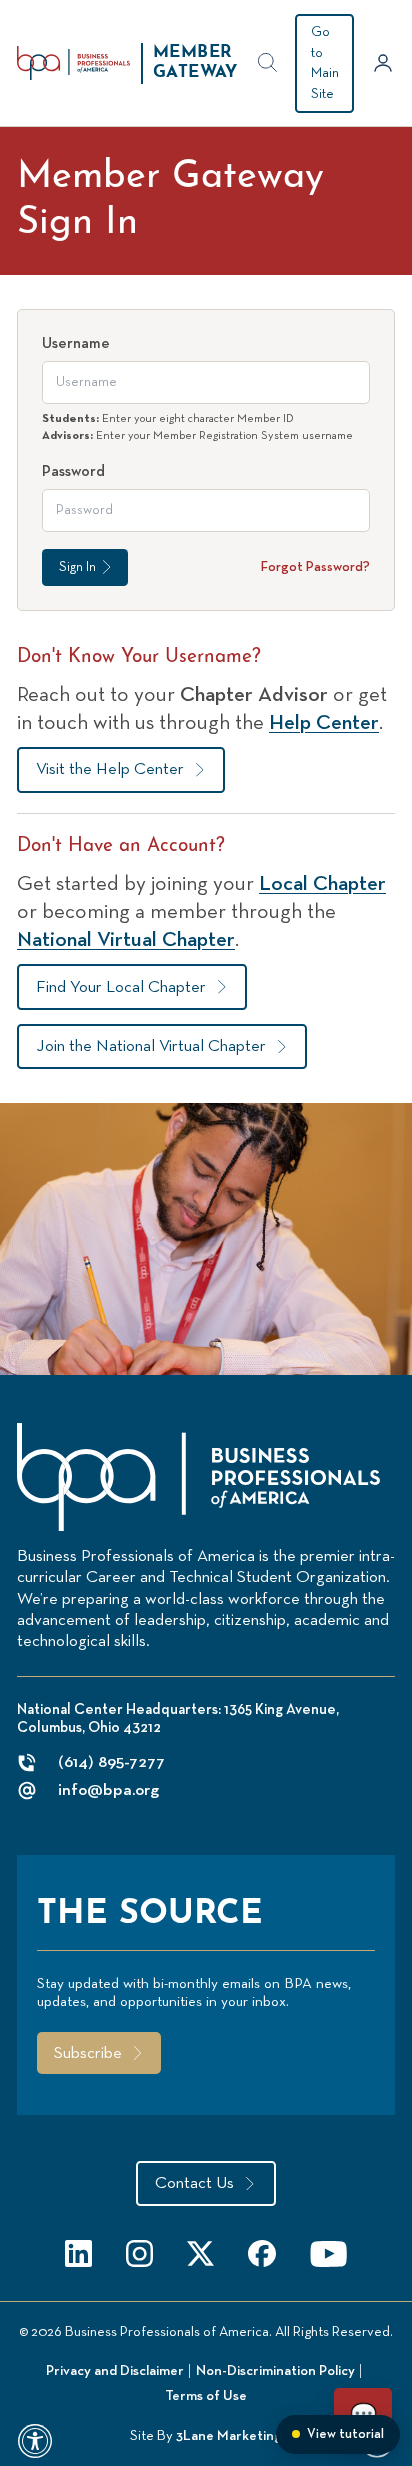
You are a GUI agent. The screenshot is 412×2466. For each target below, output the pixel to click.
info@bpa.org (108, 1790)
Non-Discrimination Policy (275, 2371)
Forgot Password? (315, 567)
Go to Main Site (325, 62)
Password (73, 471)
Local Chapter (322, 884)
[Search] (268, 63)
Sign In (77, 567)
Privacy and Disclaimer (115, 2371)
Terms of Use (206, 2396)
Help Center (324, 723)
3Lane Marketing (229, 2436)
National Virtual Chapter (126, 940)
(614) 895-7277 (111, 1762)
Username (76, 343)
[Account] (384, 63)
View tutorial (345, 2434)
